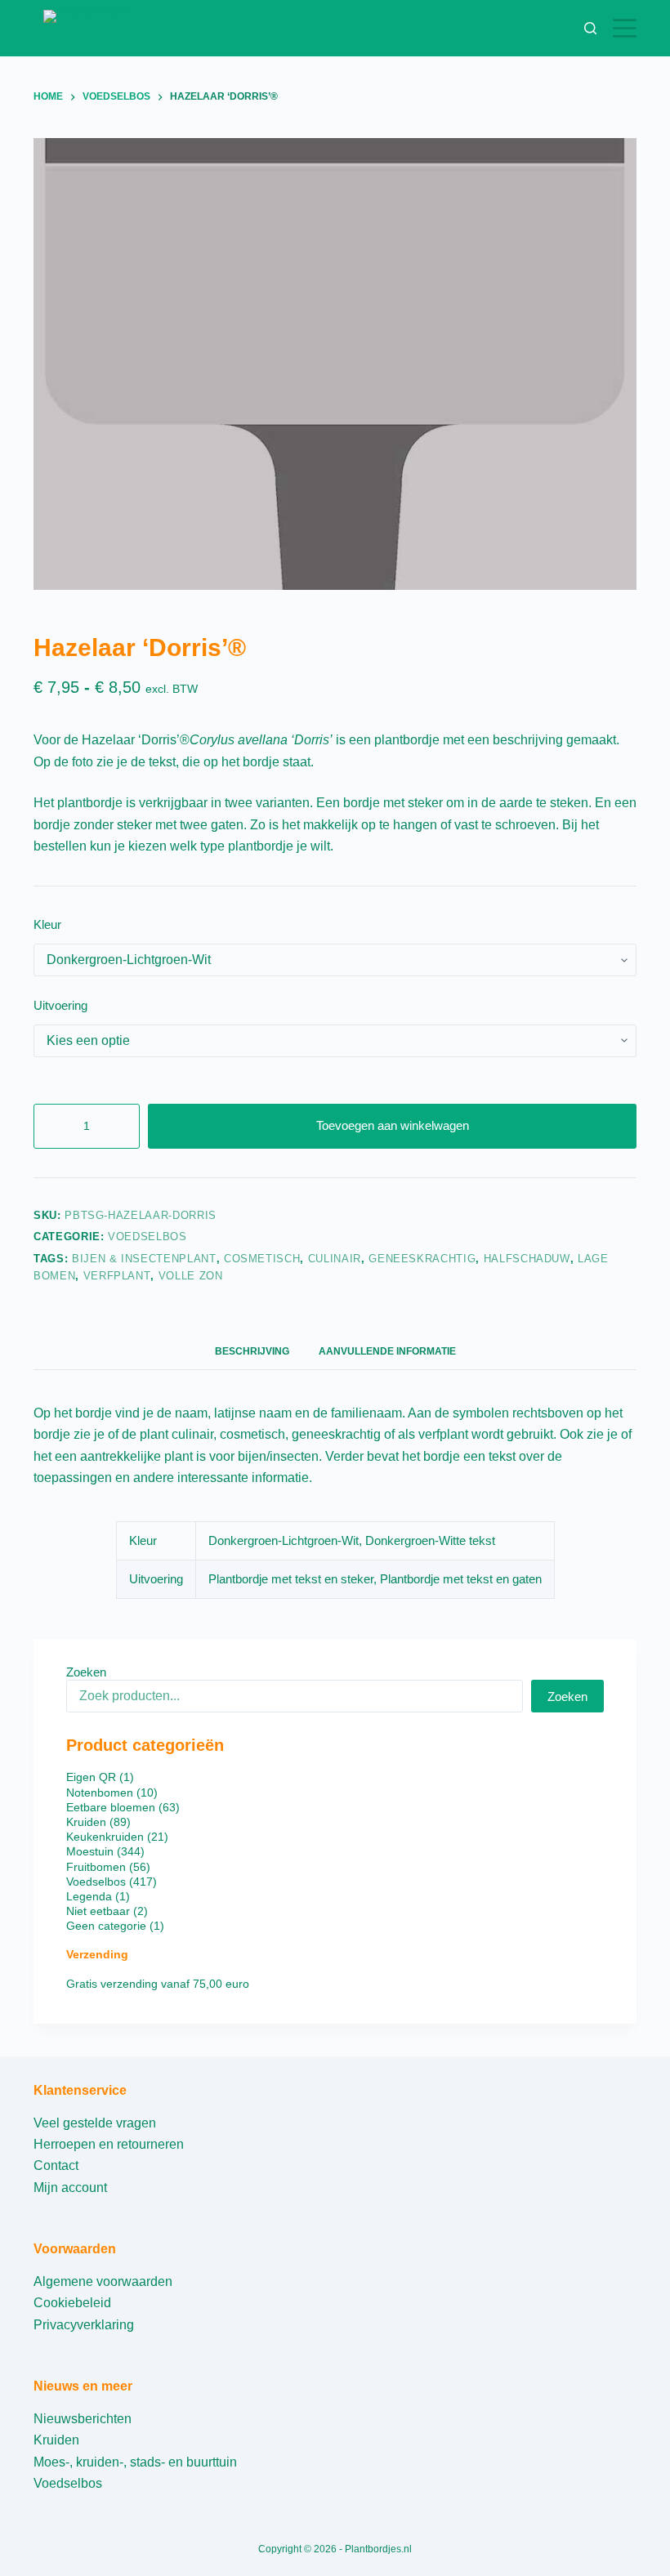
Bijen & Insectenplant (144, 1259)
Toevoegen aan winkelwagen (393, 1125)
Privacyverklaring (84, 2325)
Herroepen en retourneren (109, 2144)
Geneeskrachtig (422, 1259)
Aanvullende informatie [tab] (387, 1351)
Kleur (47, 924)
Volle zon (191, 1276)
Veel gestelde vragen (95, 2123)
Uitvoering (60, 1005)
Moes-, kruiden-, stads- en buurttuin (135, 2462)
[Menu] (625, 28)
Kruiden (56, 2440)
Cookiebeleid (72, 2303)
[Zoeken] (590, 28)
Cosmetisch (262, 1259)
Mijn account (70, 2188)
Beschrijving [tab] (252, 1351)
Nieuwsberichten (83, 2419)
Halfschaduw (527, 1259)
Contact (56, 2165)
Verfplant (117, 1276)
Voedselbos (147, 1237)
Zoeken (86, 1672)
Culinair (335, 1259)
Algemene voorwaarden (103, 2281)
